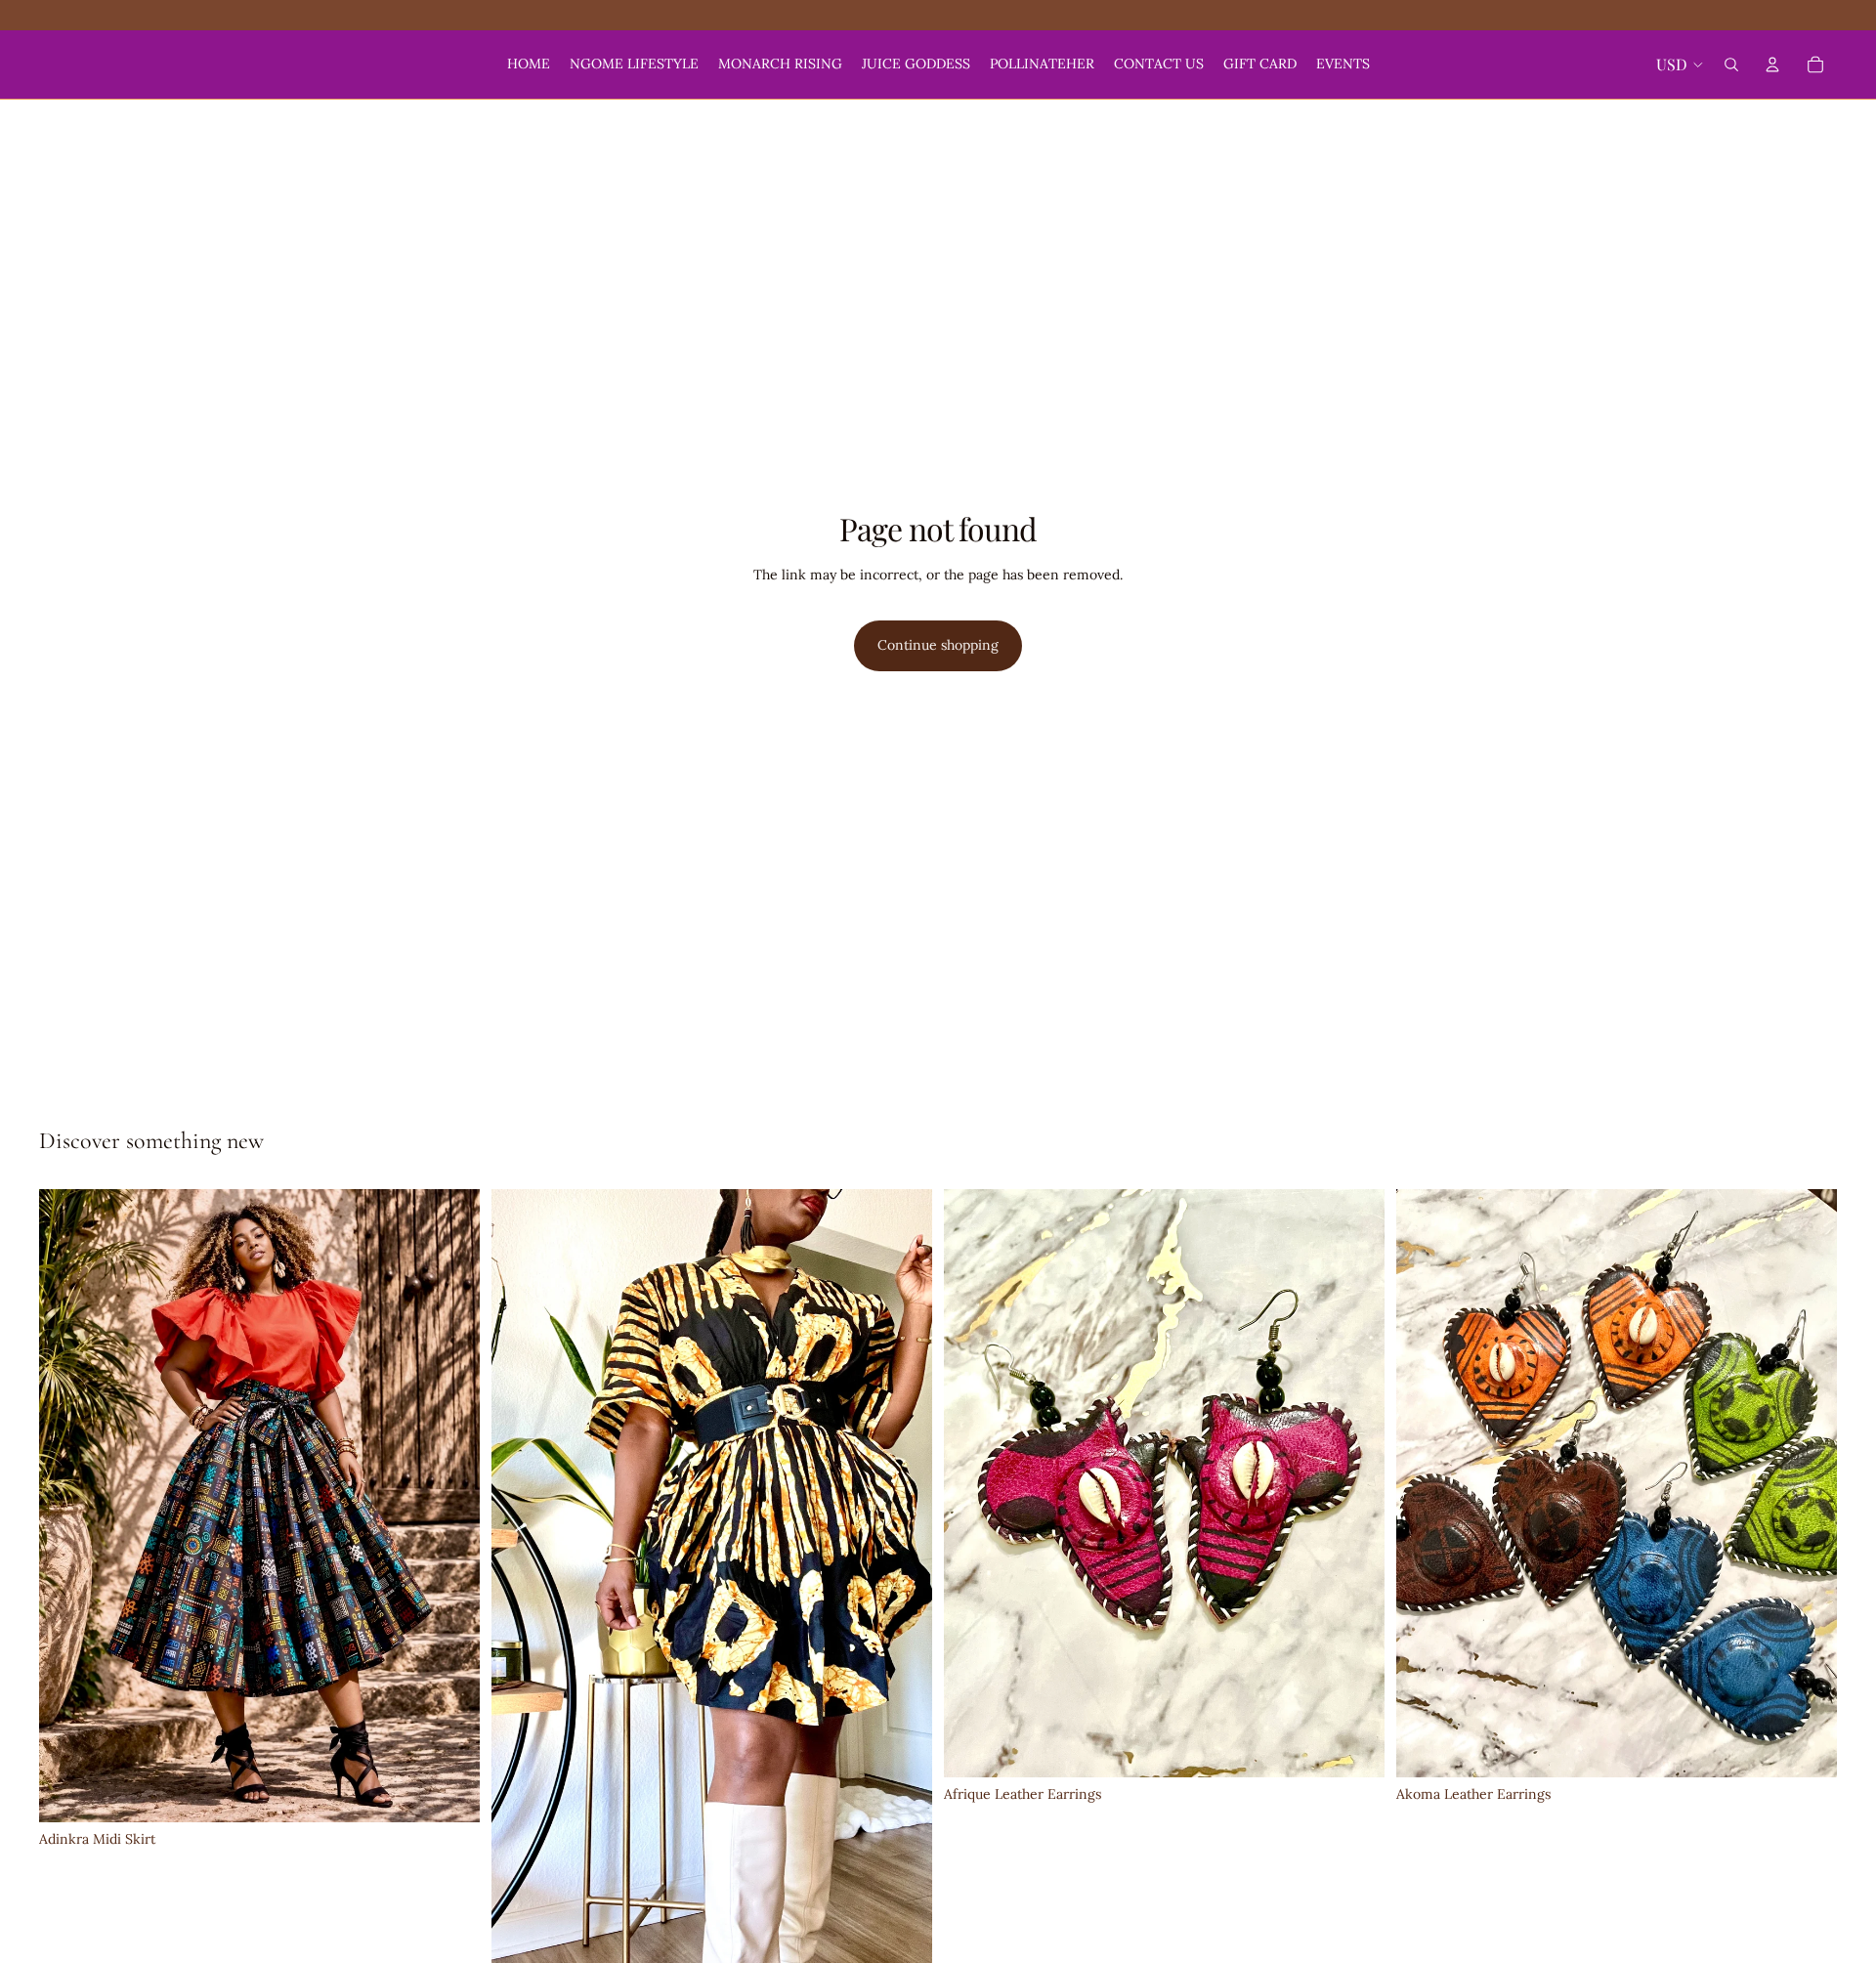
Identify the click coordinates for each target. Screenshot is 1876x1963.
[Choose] (1354, 1747)
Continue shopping (938, 645)
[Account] (1772, 64)
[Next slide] (903, 1581)
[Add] (449, 1793)
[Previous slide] (521, 1581)
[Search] (1731, 64)
